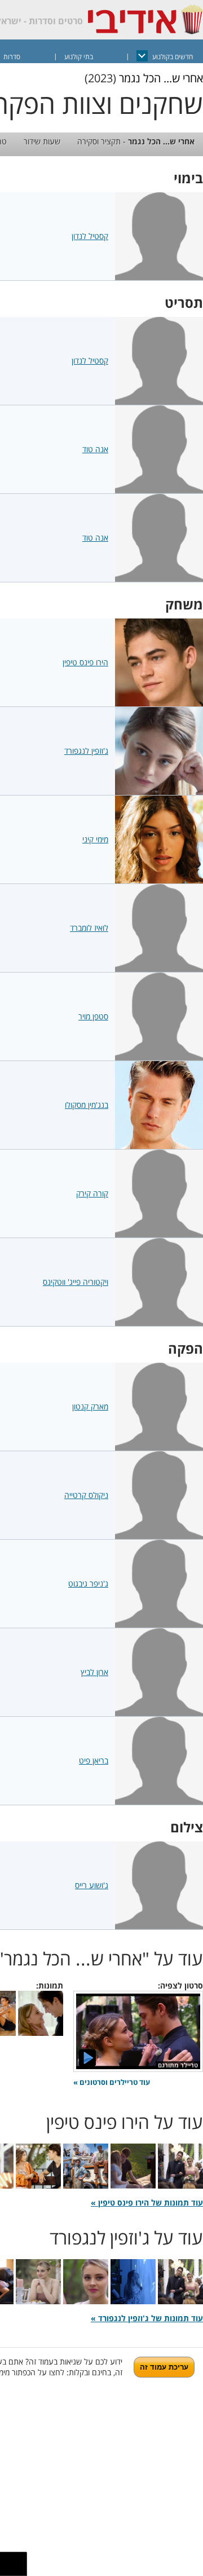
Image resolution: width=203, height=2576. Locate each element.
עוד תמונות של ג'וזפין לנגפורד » (147, 2318)
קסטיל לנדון (90, 236)
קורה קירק (92, 1193)
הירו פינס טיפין (85, 662)
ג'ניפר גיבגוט (88, 1583)
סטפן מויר (93, 1016)
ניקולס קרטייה (86, 1495)
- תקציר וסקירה (136, 141)
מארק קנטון (90, 1406)
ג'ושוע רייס (92, 1885)
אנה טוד (95, 449)
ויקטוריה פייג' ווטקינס (76, 1282)
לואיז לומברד (89, 928)
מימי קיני (95, 839)
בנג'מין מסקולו (87, 1105)
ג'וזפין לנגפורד (86, 751)
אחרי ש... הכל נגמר (161, 78)
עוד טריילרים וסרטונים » (112, 2082)
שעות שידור (42, 141)
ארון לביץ (94, 1672)
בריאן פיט (94, 1760)
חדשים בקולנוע (173, 57)
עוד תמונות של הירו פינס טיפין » (147, 2202)
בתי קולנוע (79, 57)
